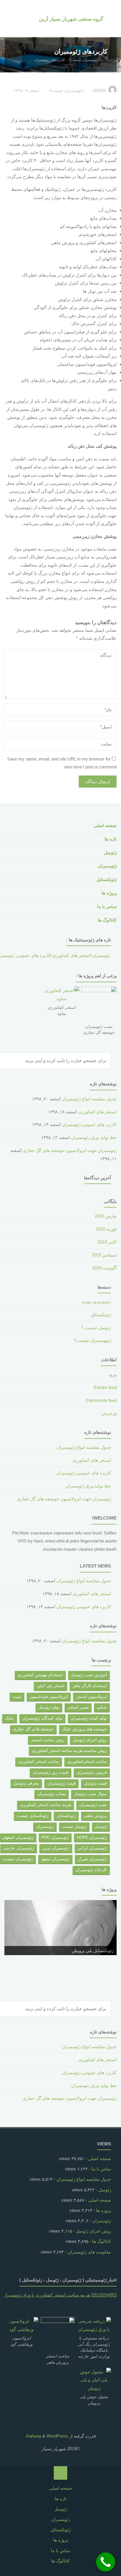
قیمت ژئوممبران (62, 1783)
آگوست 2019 (104, 1268)
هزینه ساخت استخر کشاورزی (46, 1805)
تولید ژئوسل (49, 1707)
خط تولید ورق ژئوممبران (94, 1137)
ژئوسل (110, 853)
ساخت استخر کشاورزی (39, 1761)
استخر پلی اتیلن (51, 1686)
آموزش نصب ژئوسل (89, 1675)
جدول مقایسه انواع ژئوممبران (89, 1099)
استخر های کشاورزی (64, 955)
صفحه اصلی (105, 825)
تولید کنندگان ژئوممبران (42, 1718)
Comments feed (101, 1400)
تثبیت (17, 1697)
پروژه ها (109, 893)
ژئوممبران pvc (55, 1837)
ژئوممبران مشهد (55, 1859)
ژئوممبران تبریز (56, 1848)
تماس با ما (107, 906)
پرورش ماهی (95, 1816)
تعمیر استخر (78, 1707)
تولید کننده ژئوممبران (89, 1718)
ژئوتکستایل (106, 879)
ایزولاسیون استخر (91, 1697)
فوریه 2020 (106, 1229)
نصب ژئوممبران (93, 1805)
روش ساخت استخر (48, 1740)
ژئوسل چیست (74, 1827)
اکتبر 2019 (107, 1242)
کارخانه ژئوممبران (91, 1870)
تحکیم (102, 1707)
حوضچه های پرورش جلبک (84, 1729)
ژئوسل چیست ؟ (96, 1328)
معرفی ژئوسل (26, 1783)
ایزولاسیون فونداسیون (49, 1697)
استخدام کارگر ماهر (90, 1686)
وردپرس (109, 1413)
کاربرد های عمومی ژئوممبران (89, 1124)
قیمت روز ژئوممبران (51, 1772)
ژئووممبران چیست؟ (84, 60)
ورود (112, 1374)
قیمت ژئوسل (95, 1783)
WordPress (57, 2436)
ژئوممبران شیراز (92, 1859)
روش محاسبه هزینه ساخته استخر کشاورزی (69, 1751)
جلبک (10, 1718)
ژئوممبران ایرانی (92, 1848)
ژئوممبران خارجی (19, 1848)
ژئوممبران (107, 866)
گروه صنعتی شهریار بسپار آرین (71, 19)
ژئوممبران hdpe (92, 1837)
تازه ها (111, 839)
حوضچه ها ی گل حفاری (33, 1729)
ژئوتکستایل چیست (33, 1816)
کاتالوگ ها (107, 920)
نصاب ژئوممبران (52, 1794)
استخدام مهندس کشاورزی (40, 1675)
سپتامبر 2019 (104, 1255)
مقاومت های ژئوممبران (89, 2252)
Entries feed (105, 1387)
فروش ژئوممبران (92, 1772)
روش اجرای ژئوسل (90, 1740)
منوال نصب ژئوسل (90, 1794)
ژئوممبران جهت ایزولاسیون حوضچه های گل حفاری (70, 1150)
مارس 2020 (106, 1216)
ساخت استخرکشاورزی (87, 1761)
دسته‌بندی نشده (96, 1302)
